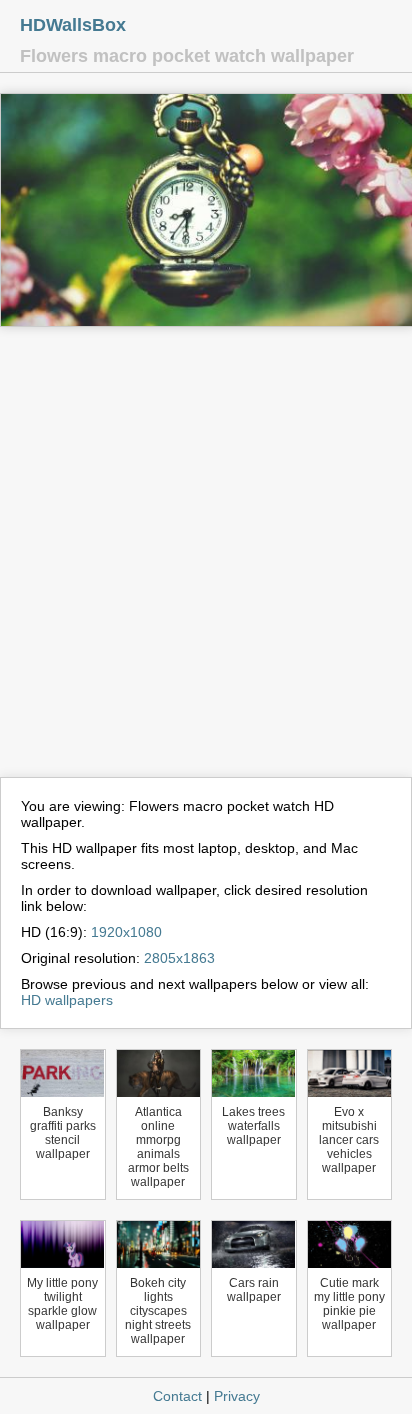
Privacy (237, 1396)
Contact (177, 1396)
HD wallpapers (67, 1000)
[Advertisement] (206, 561)
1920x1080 (126, 932)
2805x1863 (179, 958)
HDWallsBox (73, 25)
